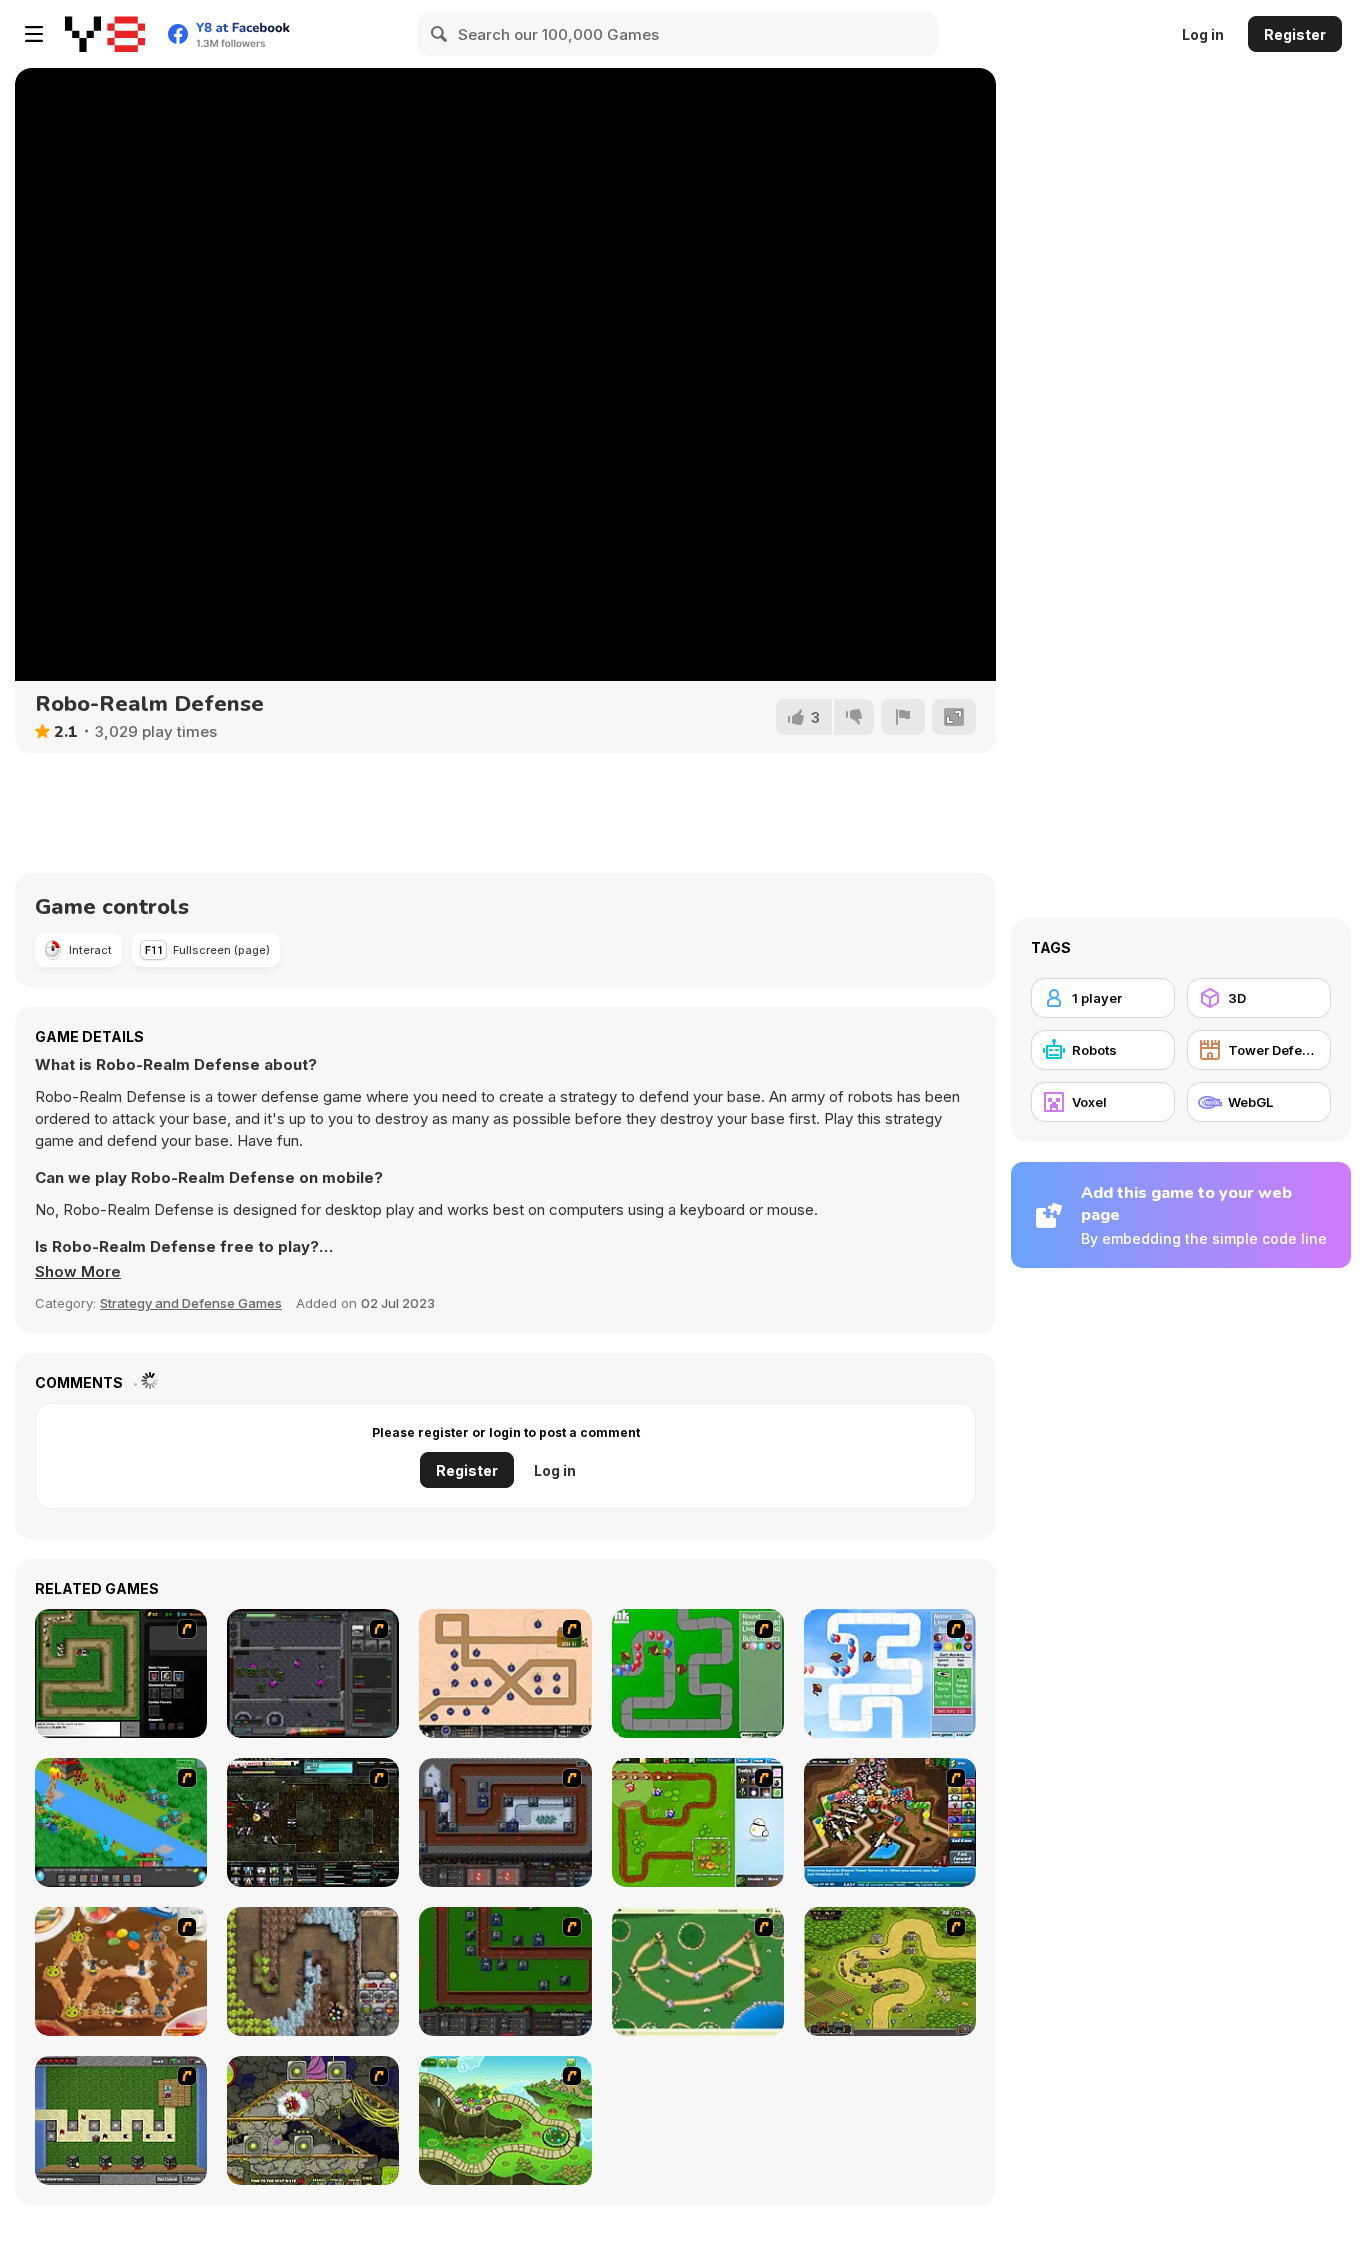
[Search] (440, 34)
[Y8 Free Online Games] (105, 34)
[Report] (903, 717)
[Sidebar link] (34, 34)
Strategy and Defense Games (191, 1303)
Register (1295, 34)
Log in (1203, 34)
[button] (78, 1272)
